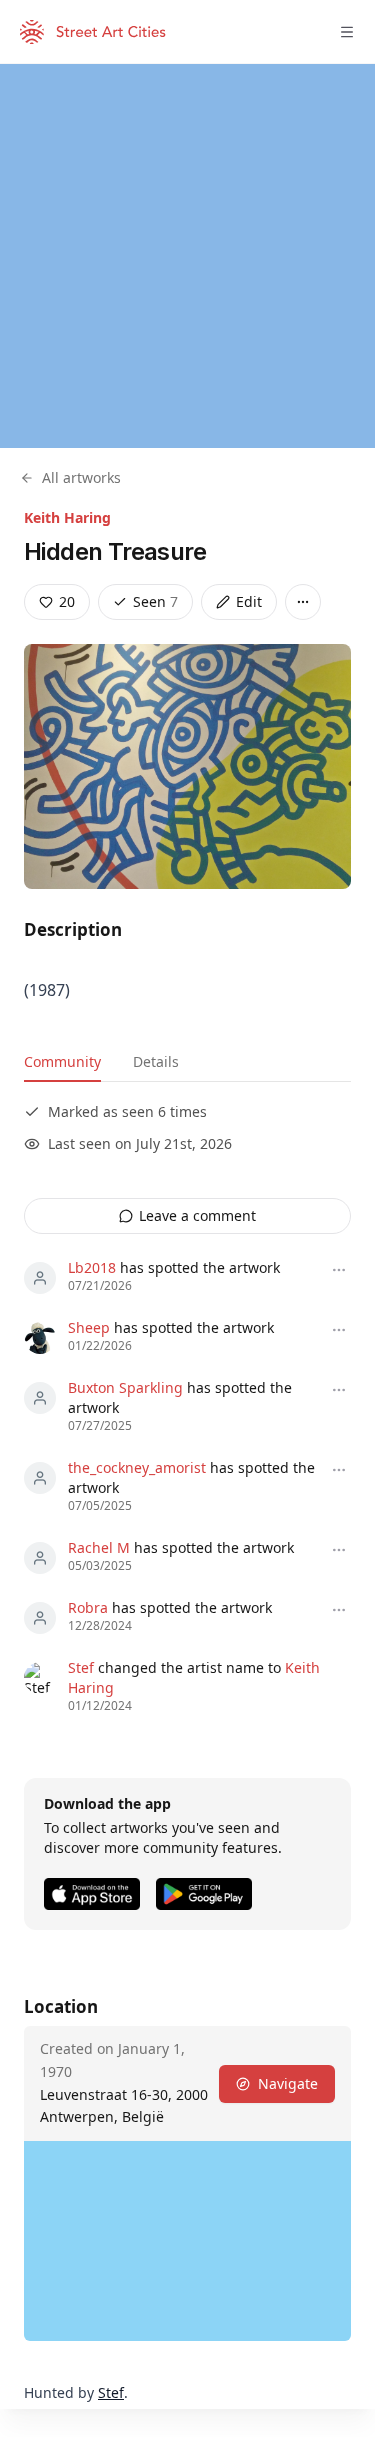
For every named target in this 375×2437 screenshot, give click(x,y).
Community (62, 1061)
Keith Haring (67, 517)
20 (67, 601)
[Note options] (339, 1270)
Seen (155, 601)
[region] (187, 256)
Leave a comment (197, 1215)
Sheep (89, 1327)
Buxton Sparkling (125, 1387)
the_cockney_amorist (137, 1467)
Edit (249, 601)
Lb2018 (92, 1267)
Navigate (288, 2083)
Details (156, 1061)
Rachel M (99, 1547)
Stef (81, 1667)
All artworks (81, 477)
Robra (88, 1607)
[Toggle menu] (347, 32)
